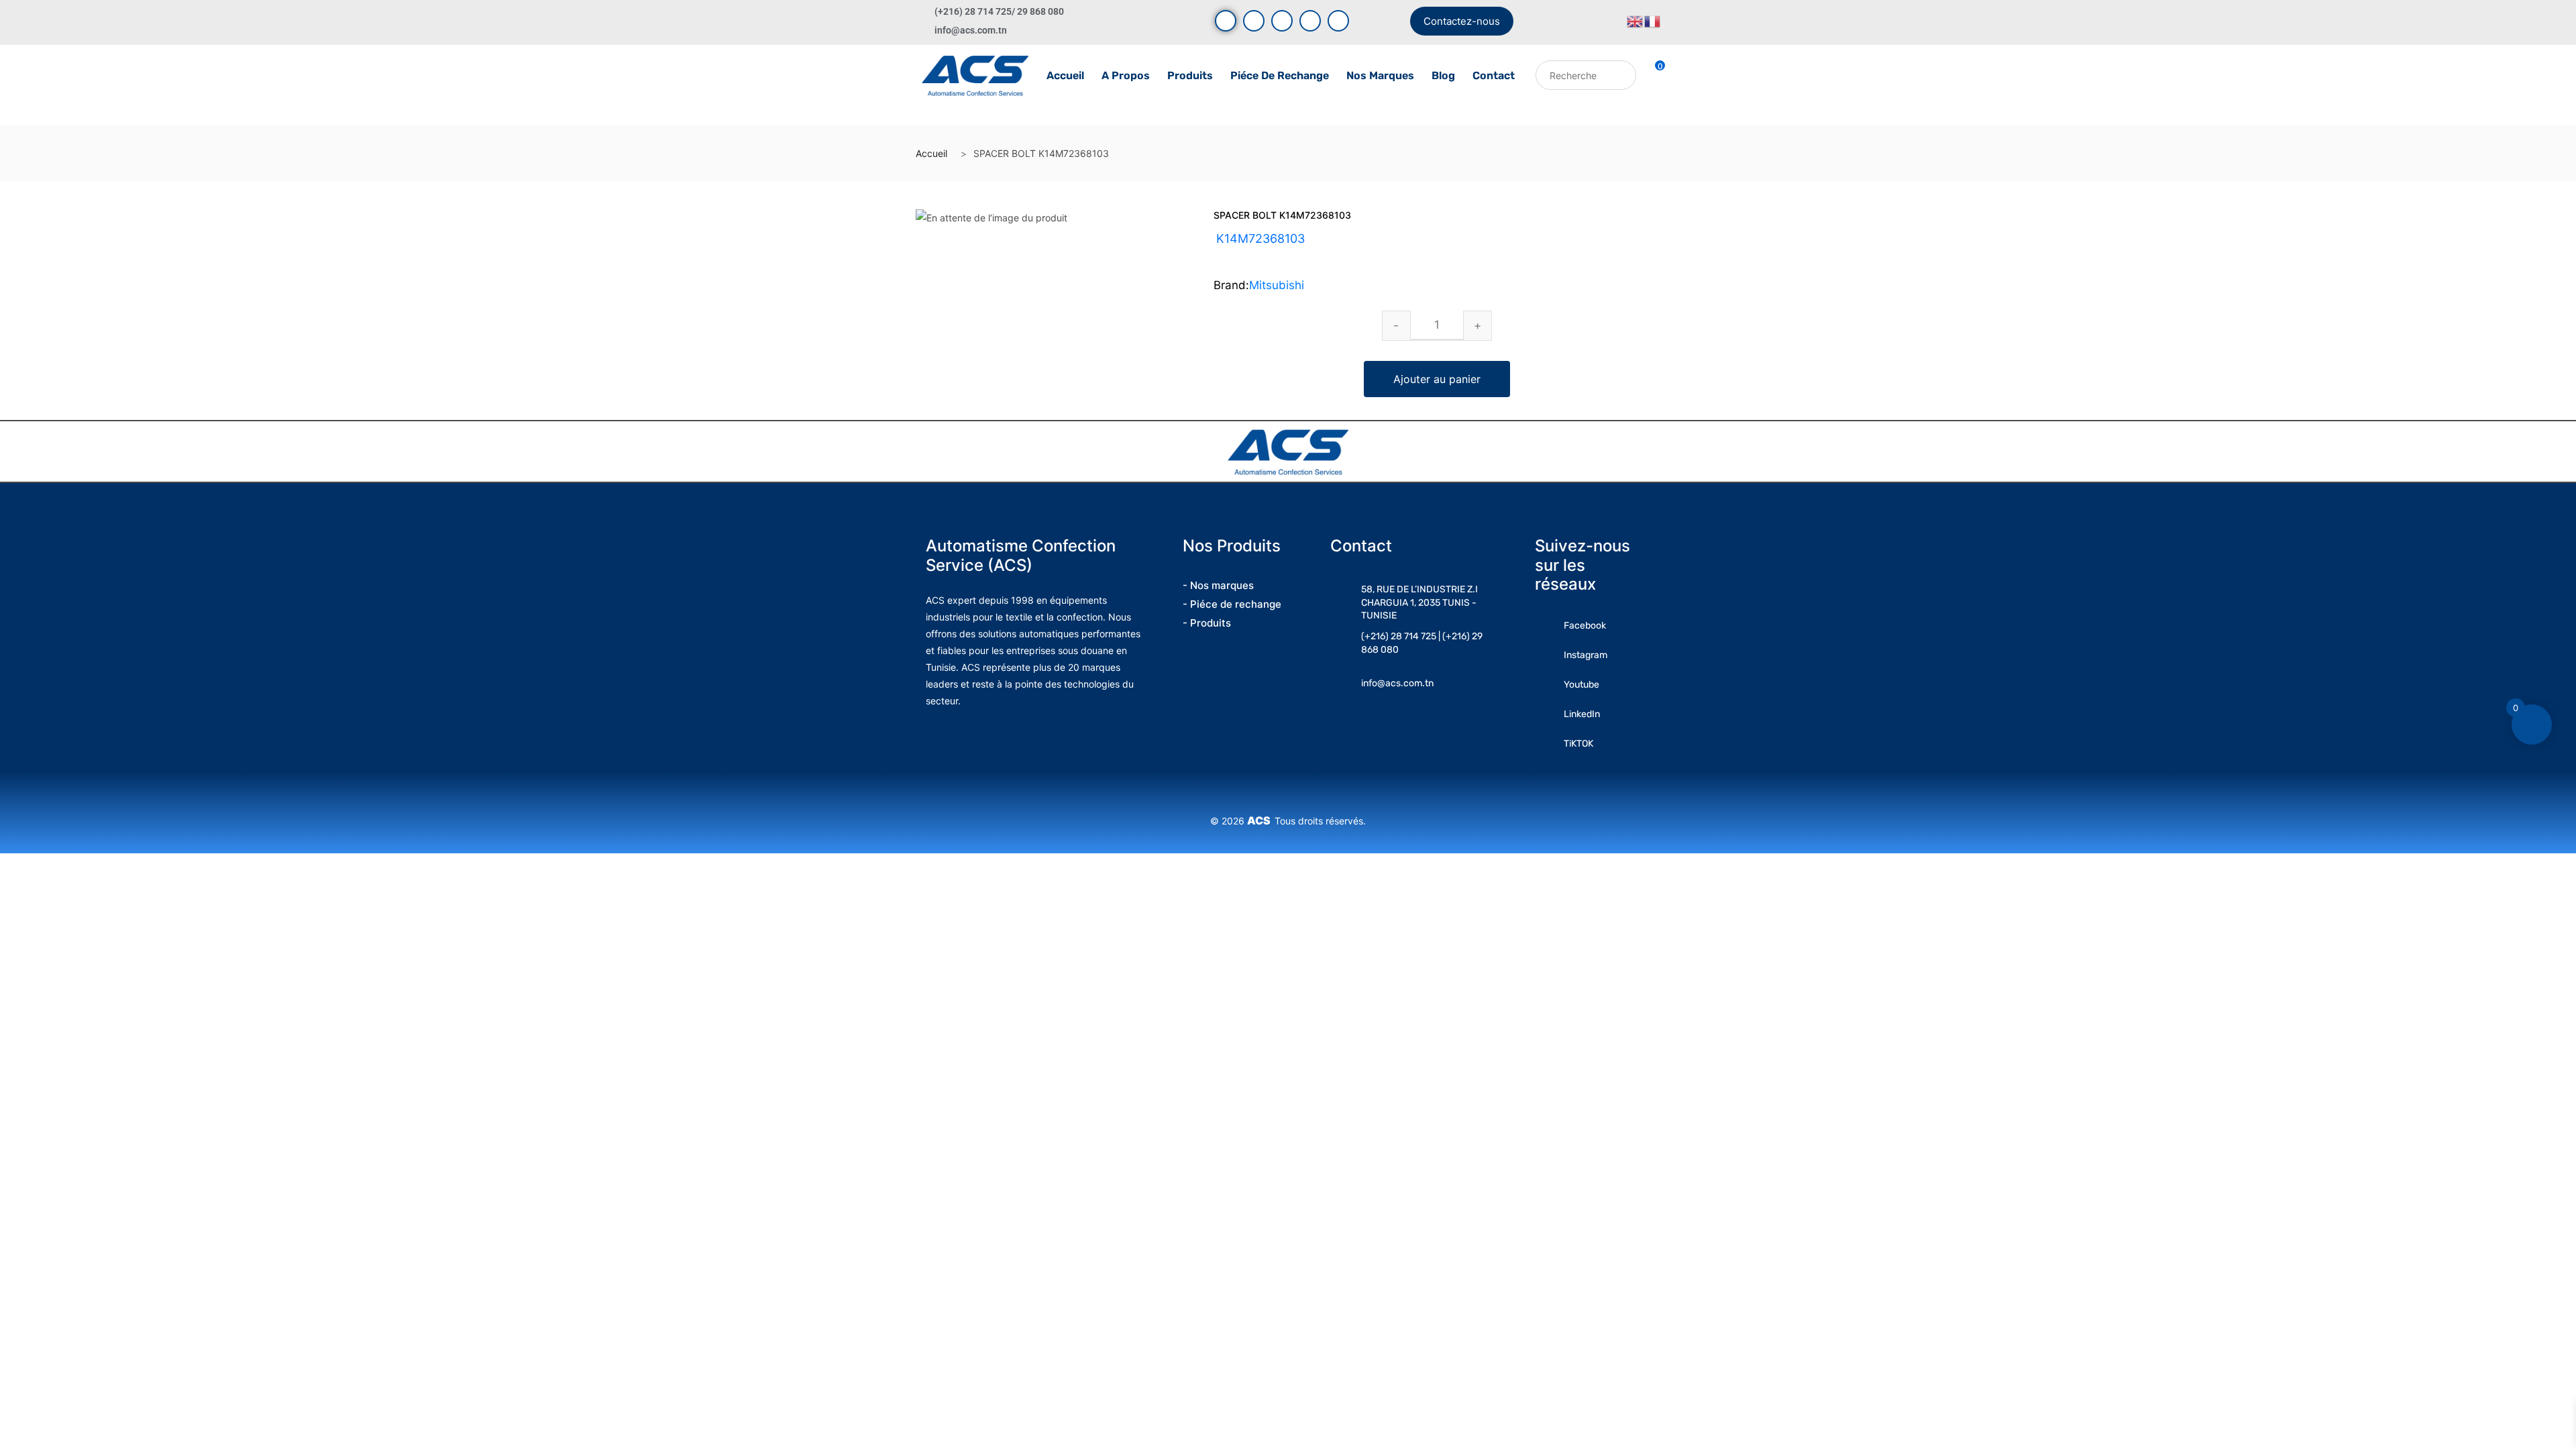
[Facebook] (1226, 21)
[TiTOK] (1338, 21)
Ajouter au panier (1437, 379)
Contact (1494, 75)
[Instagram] (1282, 21)
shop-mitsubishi (1287, 255)
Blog (1443, 75)
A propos (1126, 75)
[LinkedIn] (1310, 21)
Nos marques (1380, 75)
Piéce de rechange (1280, 75)
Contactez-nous (1462, 21)
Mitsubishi (1277, 285)
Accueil (1065, 75)
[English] (1635, 20)
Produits (1190, 75)
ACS (1261, 820)
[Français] (1653, 20)
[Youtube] (1254, 21)
